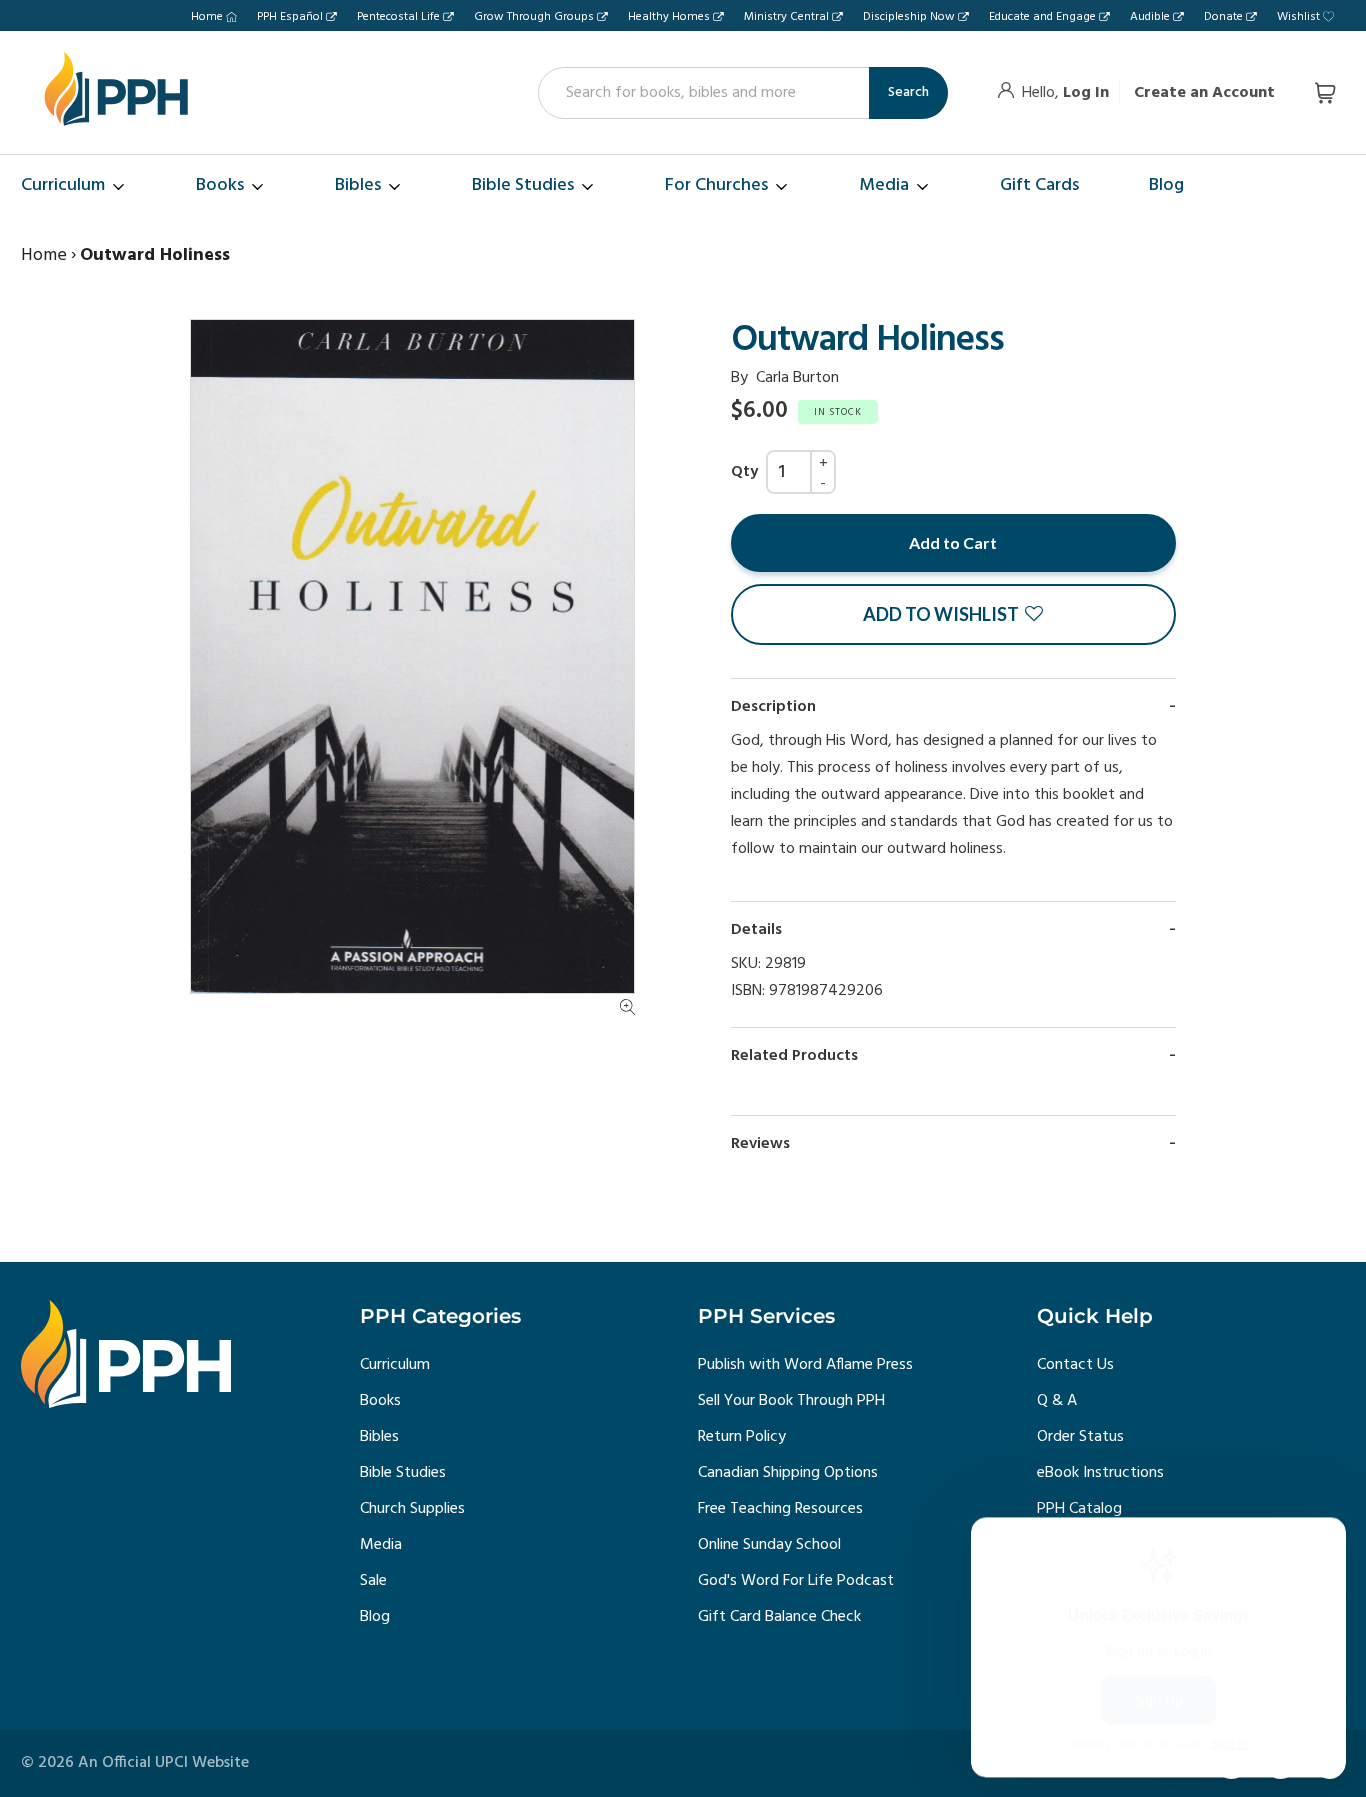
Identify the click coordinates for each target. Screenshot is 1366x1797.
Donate (1223, 17)
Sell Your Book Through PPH (791, 1401)
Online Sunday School (769, 1545)
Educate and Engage (1042, 17)
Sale (373, 1581)
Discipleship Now (909, 17)
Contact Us (1075, 1365)
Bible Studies (403, 1473)
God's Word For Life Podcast (796, 1581)
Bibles (379, 1437)
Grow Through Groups (534, 17)
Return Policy (742, 1437)
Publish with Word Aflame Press (805, 1365)
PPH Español (290, 17)
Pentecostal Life (398, 17)
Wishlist (1298, 17)
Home (207, 17)
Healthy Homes (669, 17)
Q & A (1057, 1401)
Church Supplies (412, 1509)
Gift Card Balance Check (779, 1617)
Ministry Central (786, 17)
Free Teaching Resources (780, 1509)
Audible (1150, 17)
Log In (1086, 93)
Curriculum (395, 1365)
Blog (375, 1617)
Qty (744, 472)
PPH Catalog (1079, 1509)
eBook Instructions (1100, 1473)
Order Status (1080, 1437)
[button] (953, 614)
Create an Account (1204, 93)
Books (380, 1401)
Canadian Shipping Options (788, 1473)
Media (381, 1545)
